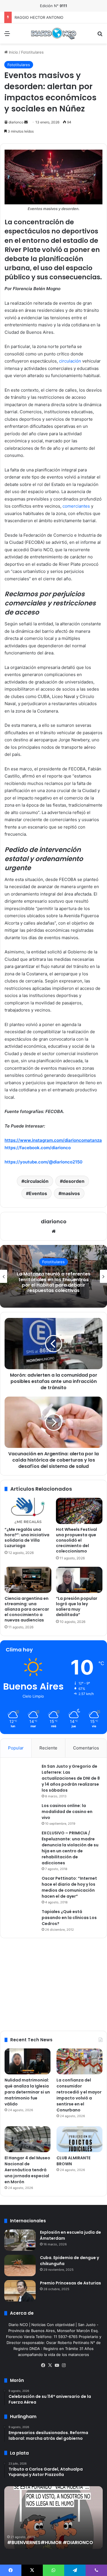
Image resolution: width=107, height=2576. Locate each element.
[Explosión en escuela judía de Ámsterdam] (20, 2240)
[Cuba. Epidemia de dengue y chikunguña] (20, 2265)
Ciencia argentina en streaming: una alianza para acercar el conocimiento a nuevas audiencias (27, 1609)
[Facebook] (43, 2365)
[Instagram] (64, 2365)
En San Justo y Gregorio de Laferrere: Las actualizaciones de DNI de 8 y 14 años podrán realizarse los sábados (71, 1778)
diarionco (16, 122)
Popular (16, 1748)
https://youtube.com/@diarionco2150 (44, 1162)
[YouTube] (57, 2365)
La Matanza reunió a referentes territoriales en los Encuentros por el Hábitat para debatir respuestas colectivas (54, 1282)
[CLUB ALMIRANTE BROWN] (79, 2139)
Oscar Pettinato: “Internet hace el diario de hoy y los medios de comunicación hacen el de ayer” (69, 1887)
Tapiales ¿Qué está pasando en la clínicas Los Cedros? (69, 1918)
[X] (50, 2365)
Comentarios (86, 1748)
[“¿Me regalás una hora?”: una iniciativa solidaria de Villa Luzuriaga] (28, 1511)
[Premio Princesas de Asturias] (20, 2291)
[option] (53, 1276)
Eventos (38, 1193)
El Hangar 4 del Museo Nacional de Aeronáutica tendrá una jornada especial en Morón (27, 2170)
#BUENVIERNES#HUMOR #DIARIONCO (50, 2543)
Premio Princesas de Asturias (70, 2283)
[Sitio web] (54, 1231)
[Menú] (7, 35)
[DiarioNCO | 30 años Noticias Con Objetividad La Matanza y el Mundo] (54, 33)
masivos (71, 1193)
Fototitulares (32, 52)
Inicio (13, 52)
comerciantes (76, 506)
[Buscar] (100, 35)
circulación (70, 361)
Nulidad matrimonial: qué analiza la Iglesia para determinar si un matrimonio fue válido (27, 2092)
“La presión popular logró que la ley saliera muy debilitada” (77, 1607)
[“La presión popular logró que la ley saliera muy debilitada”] (79, 1580)
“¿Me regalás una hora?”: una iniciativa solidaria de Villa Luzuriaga (27, 1538)
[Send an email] (26, 122)
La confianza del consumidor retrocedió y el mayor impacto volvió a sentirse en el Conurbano (79, 2095)
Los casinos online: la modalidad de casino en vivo (67, 1812)
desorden (74, 1181)
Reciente (48, 1748)
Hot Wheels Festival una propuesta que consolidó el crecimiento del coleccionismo (76, 1540)
